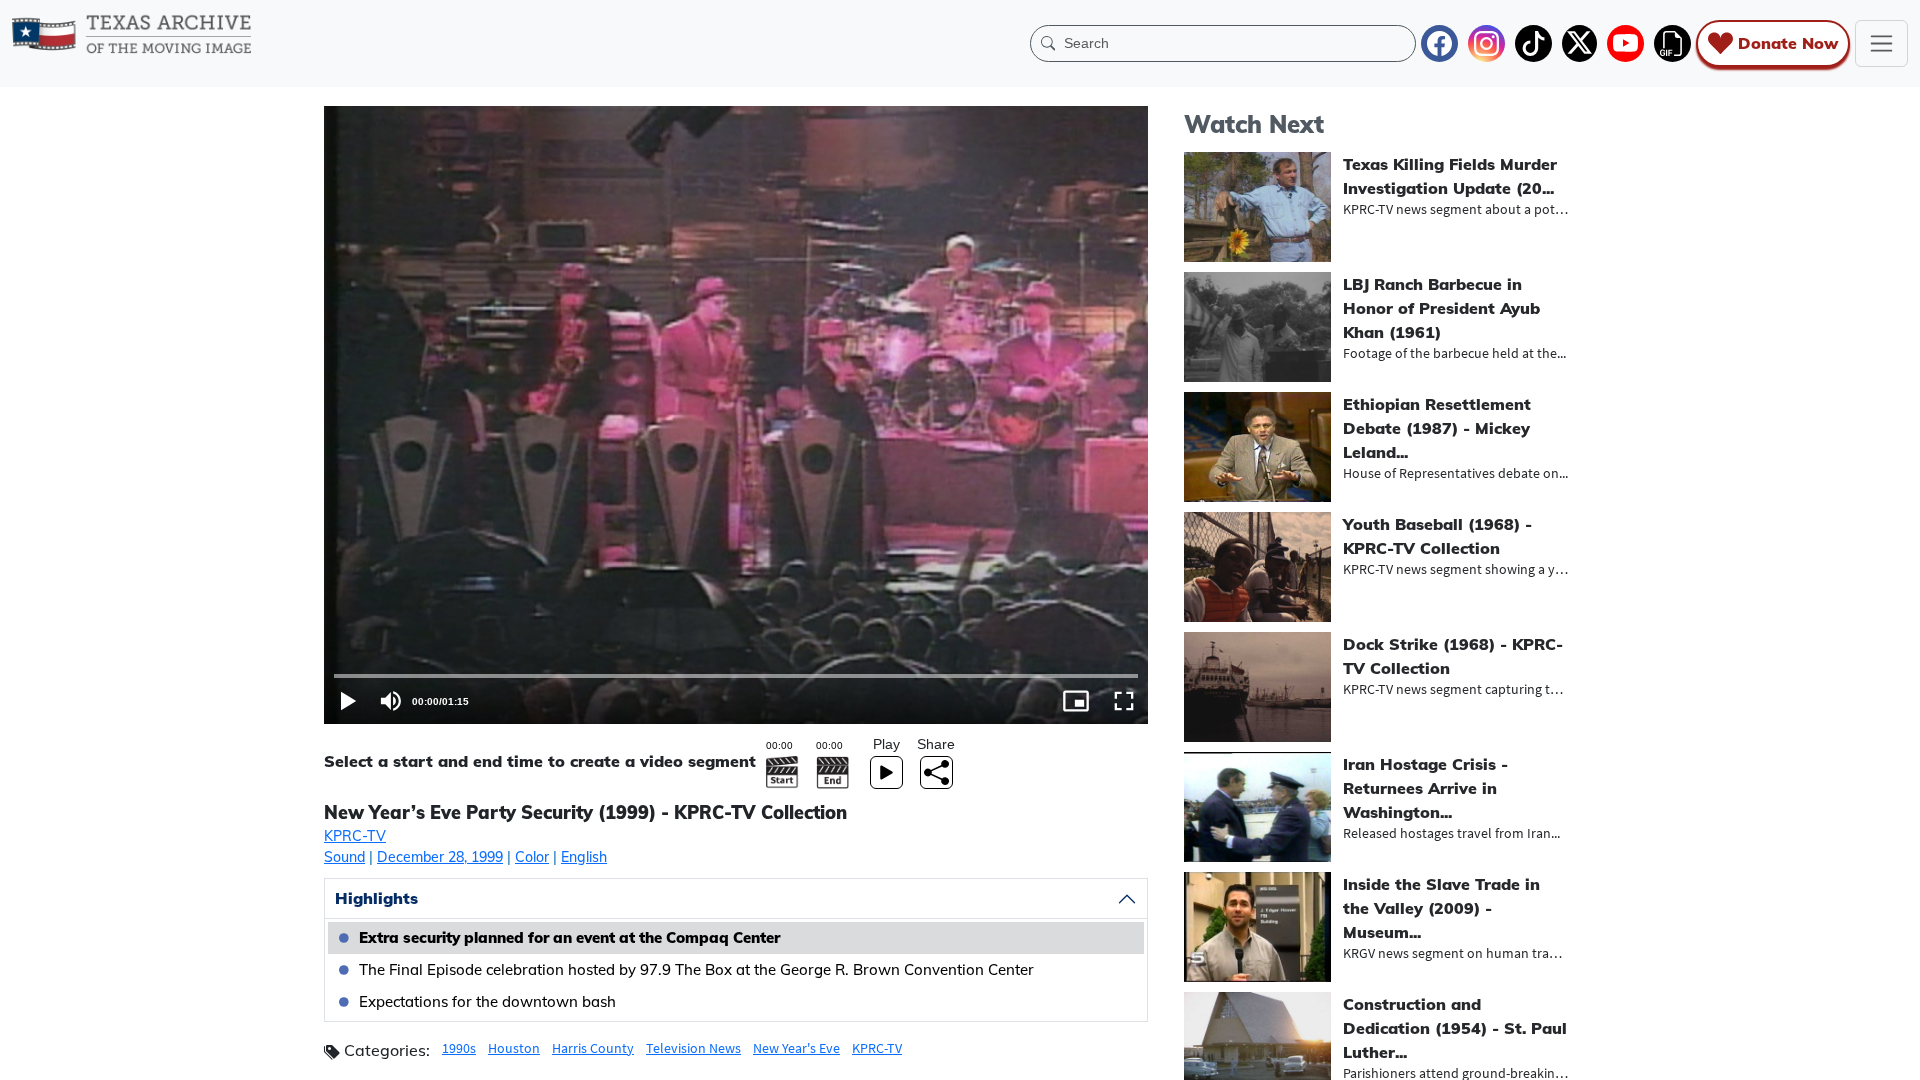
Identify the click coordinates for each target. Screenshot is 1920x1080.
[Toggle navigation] (1881, 43)
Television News (693, 1048)
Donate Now (1788, 43)
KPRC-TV (355, 836)
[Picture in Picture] (1076, 701)
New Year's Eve (796, 1048)
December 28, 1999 (440, 857)
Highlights (376, 898)
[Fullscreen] (1124, 701)
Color (532, 857)
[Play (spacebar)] (348, 701)
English (584, 857)
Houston (514, 1048)
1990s (459, 1048)
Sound (344, 857)
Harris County (593, 1048)
